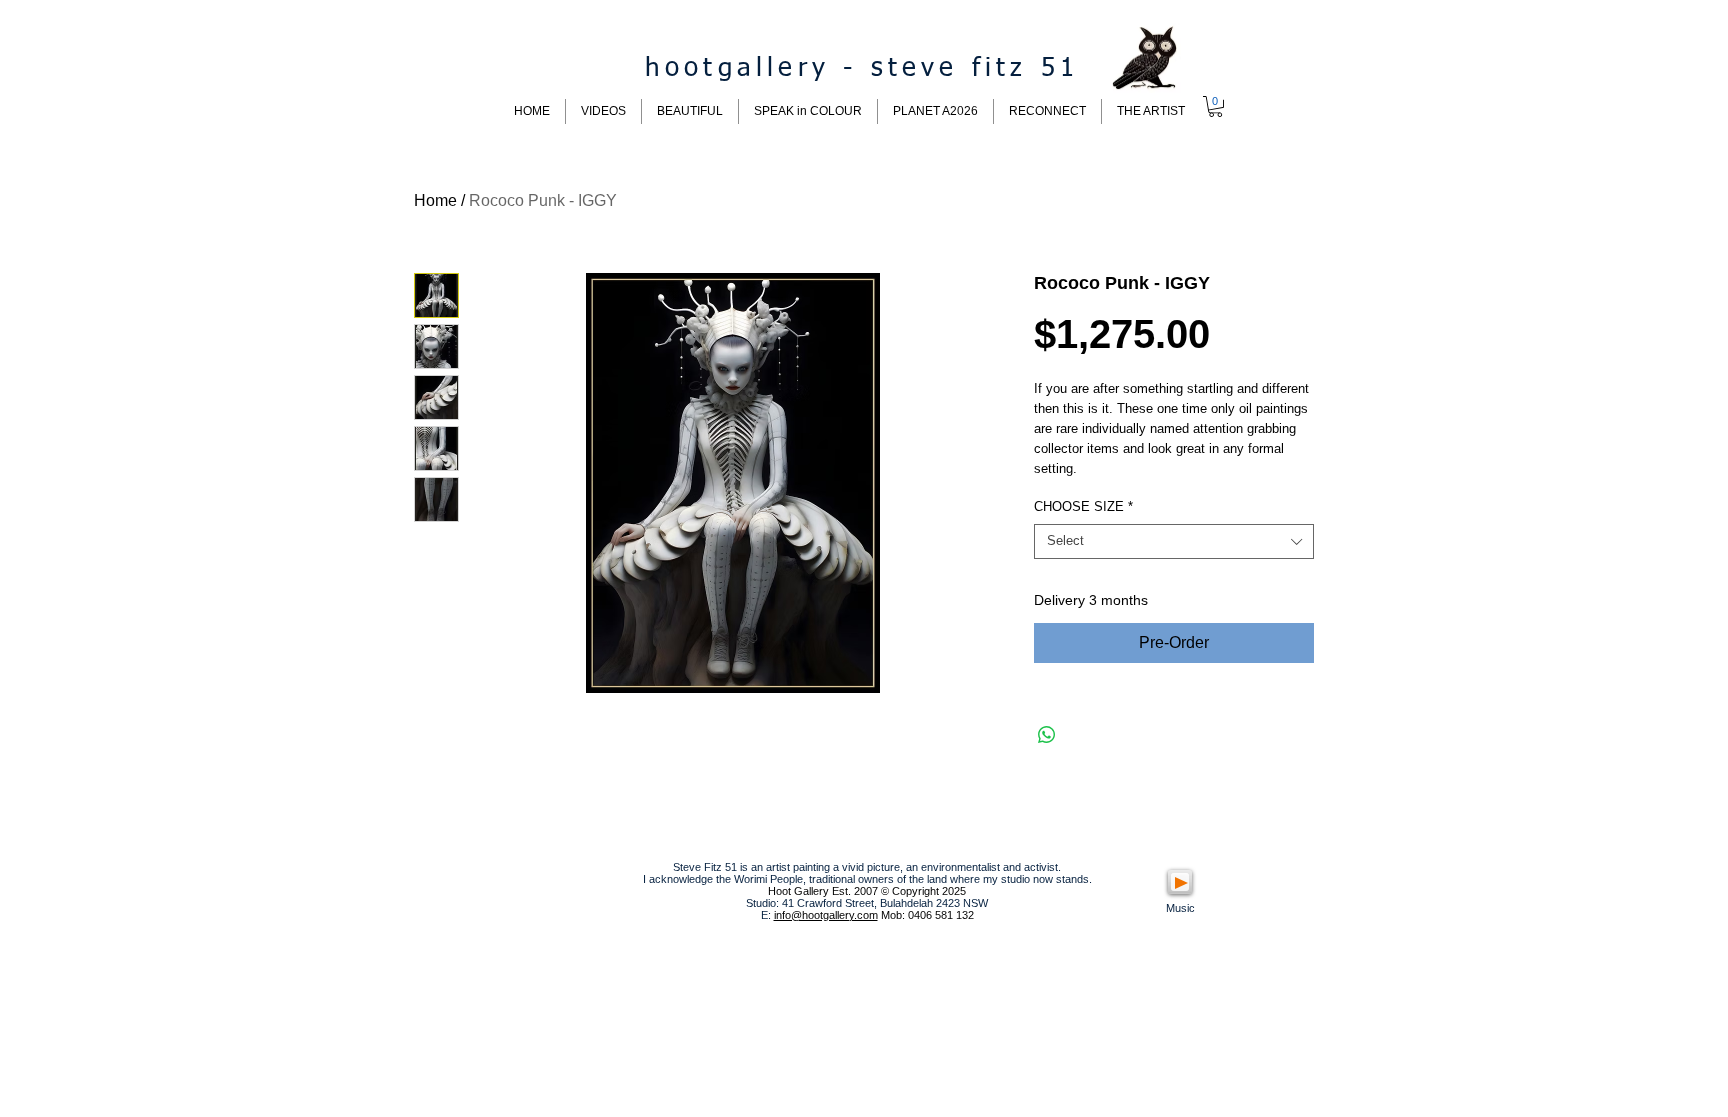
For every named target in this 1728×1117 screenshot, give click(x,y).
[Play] (1180, 882)
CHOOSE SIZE (1083, 506)
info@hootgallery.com (826, 915)
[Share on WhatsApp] (1047, 735)
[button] (1215, 106)
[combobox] (1174, 541)
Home (435, 200)
